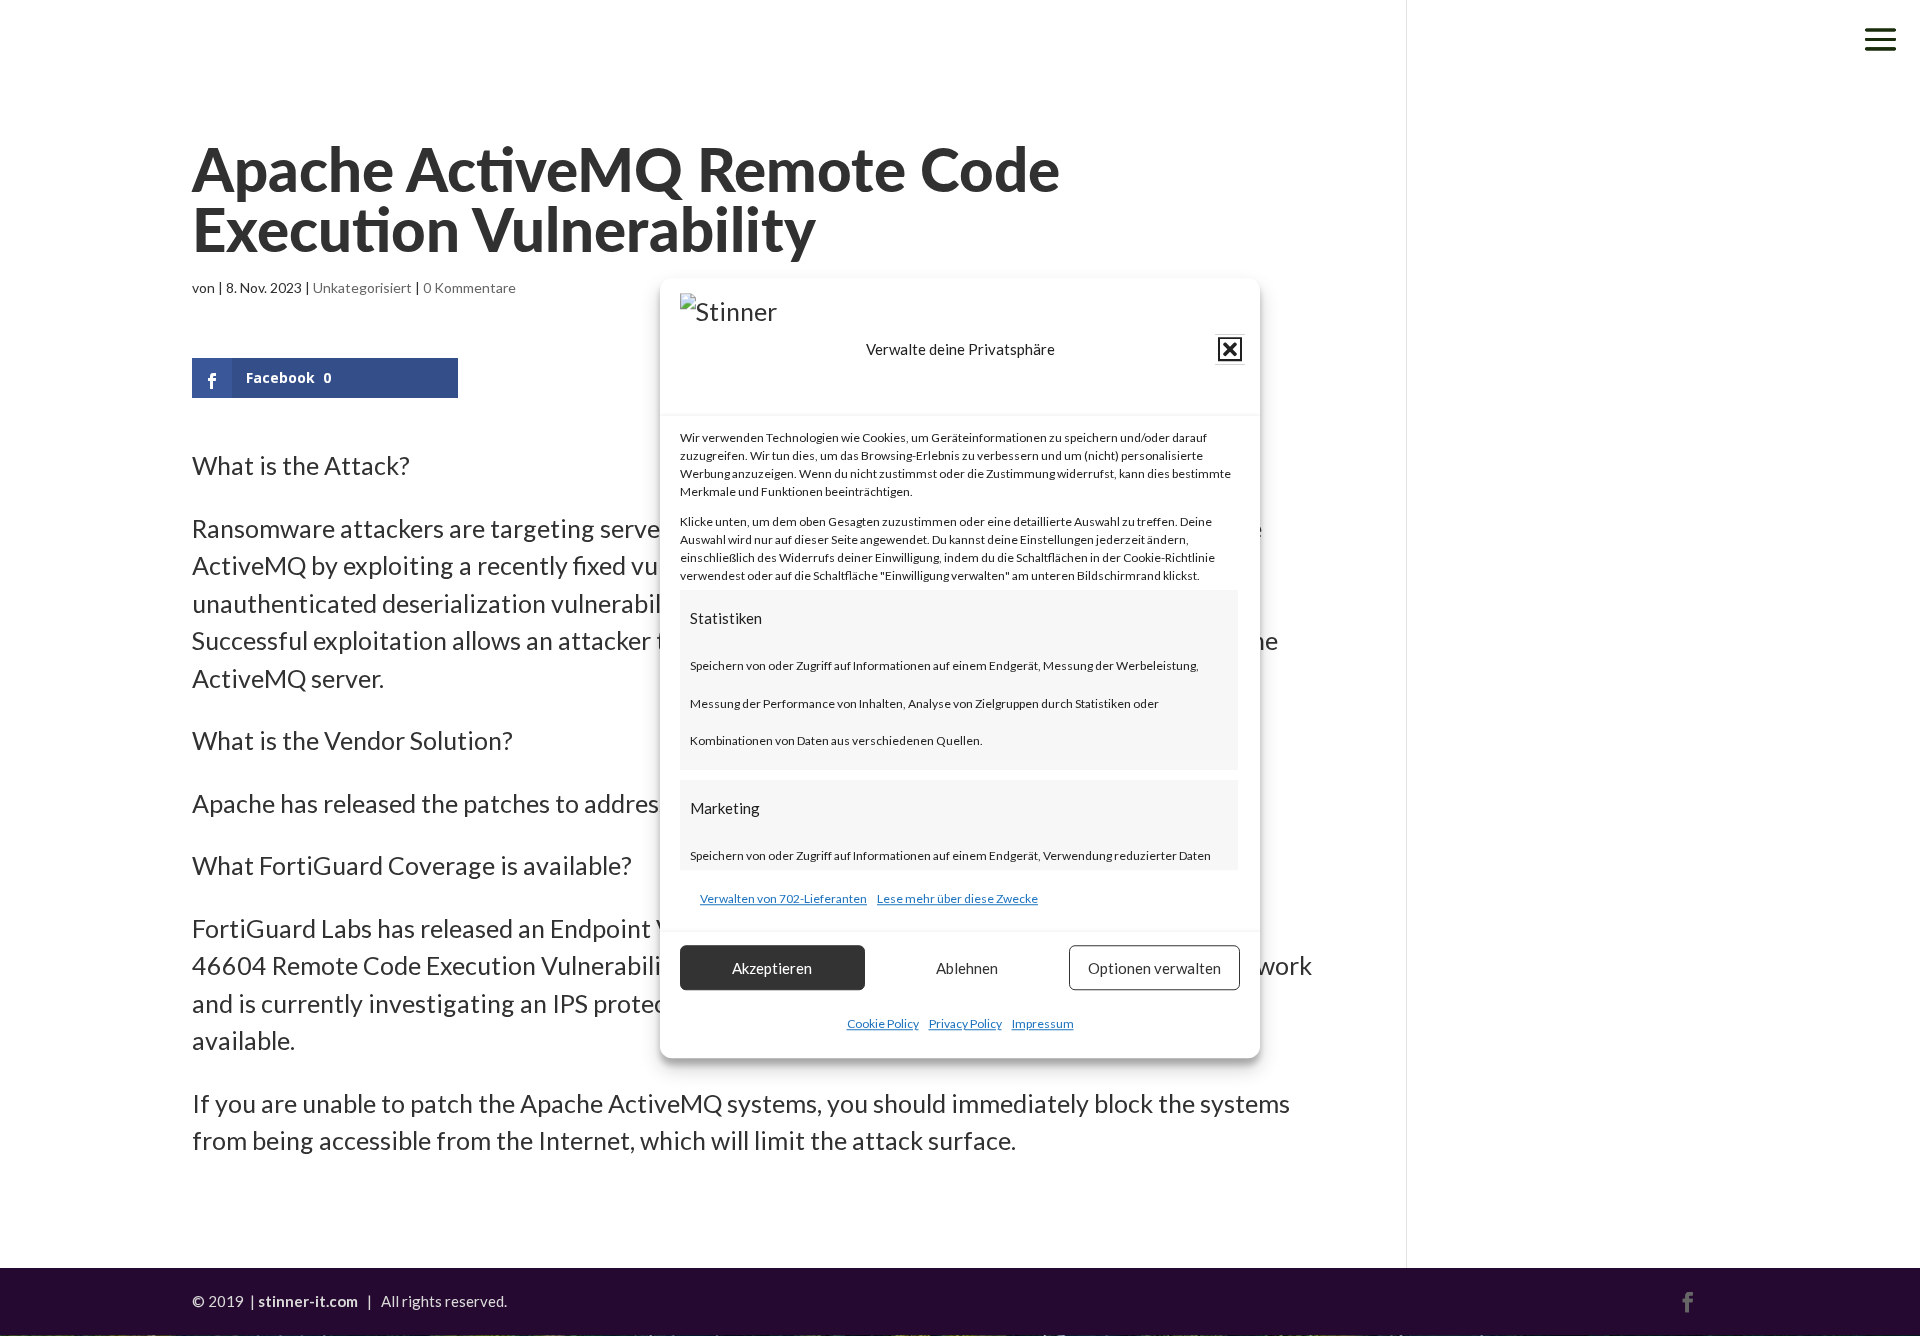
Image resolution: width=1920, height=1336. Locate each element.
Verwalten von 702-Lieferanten (783, 898)
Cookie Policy (883, 1023)
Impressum (1043, 1023)
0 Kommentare (469, 287)
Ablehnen (967, 968)
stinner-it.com (308, 1301)
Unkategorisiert (362, 287)
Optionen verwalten (1154, 968)
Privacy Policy (965, 1023)
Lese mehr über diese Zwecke (957, 898)
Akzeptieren (772, 968)
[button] (1230, 350)
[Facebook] (1688, 1304)
